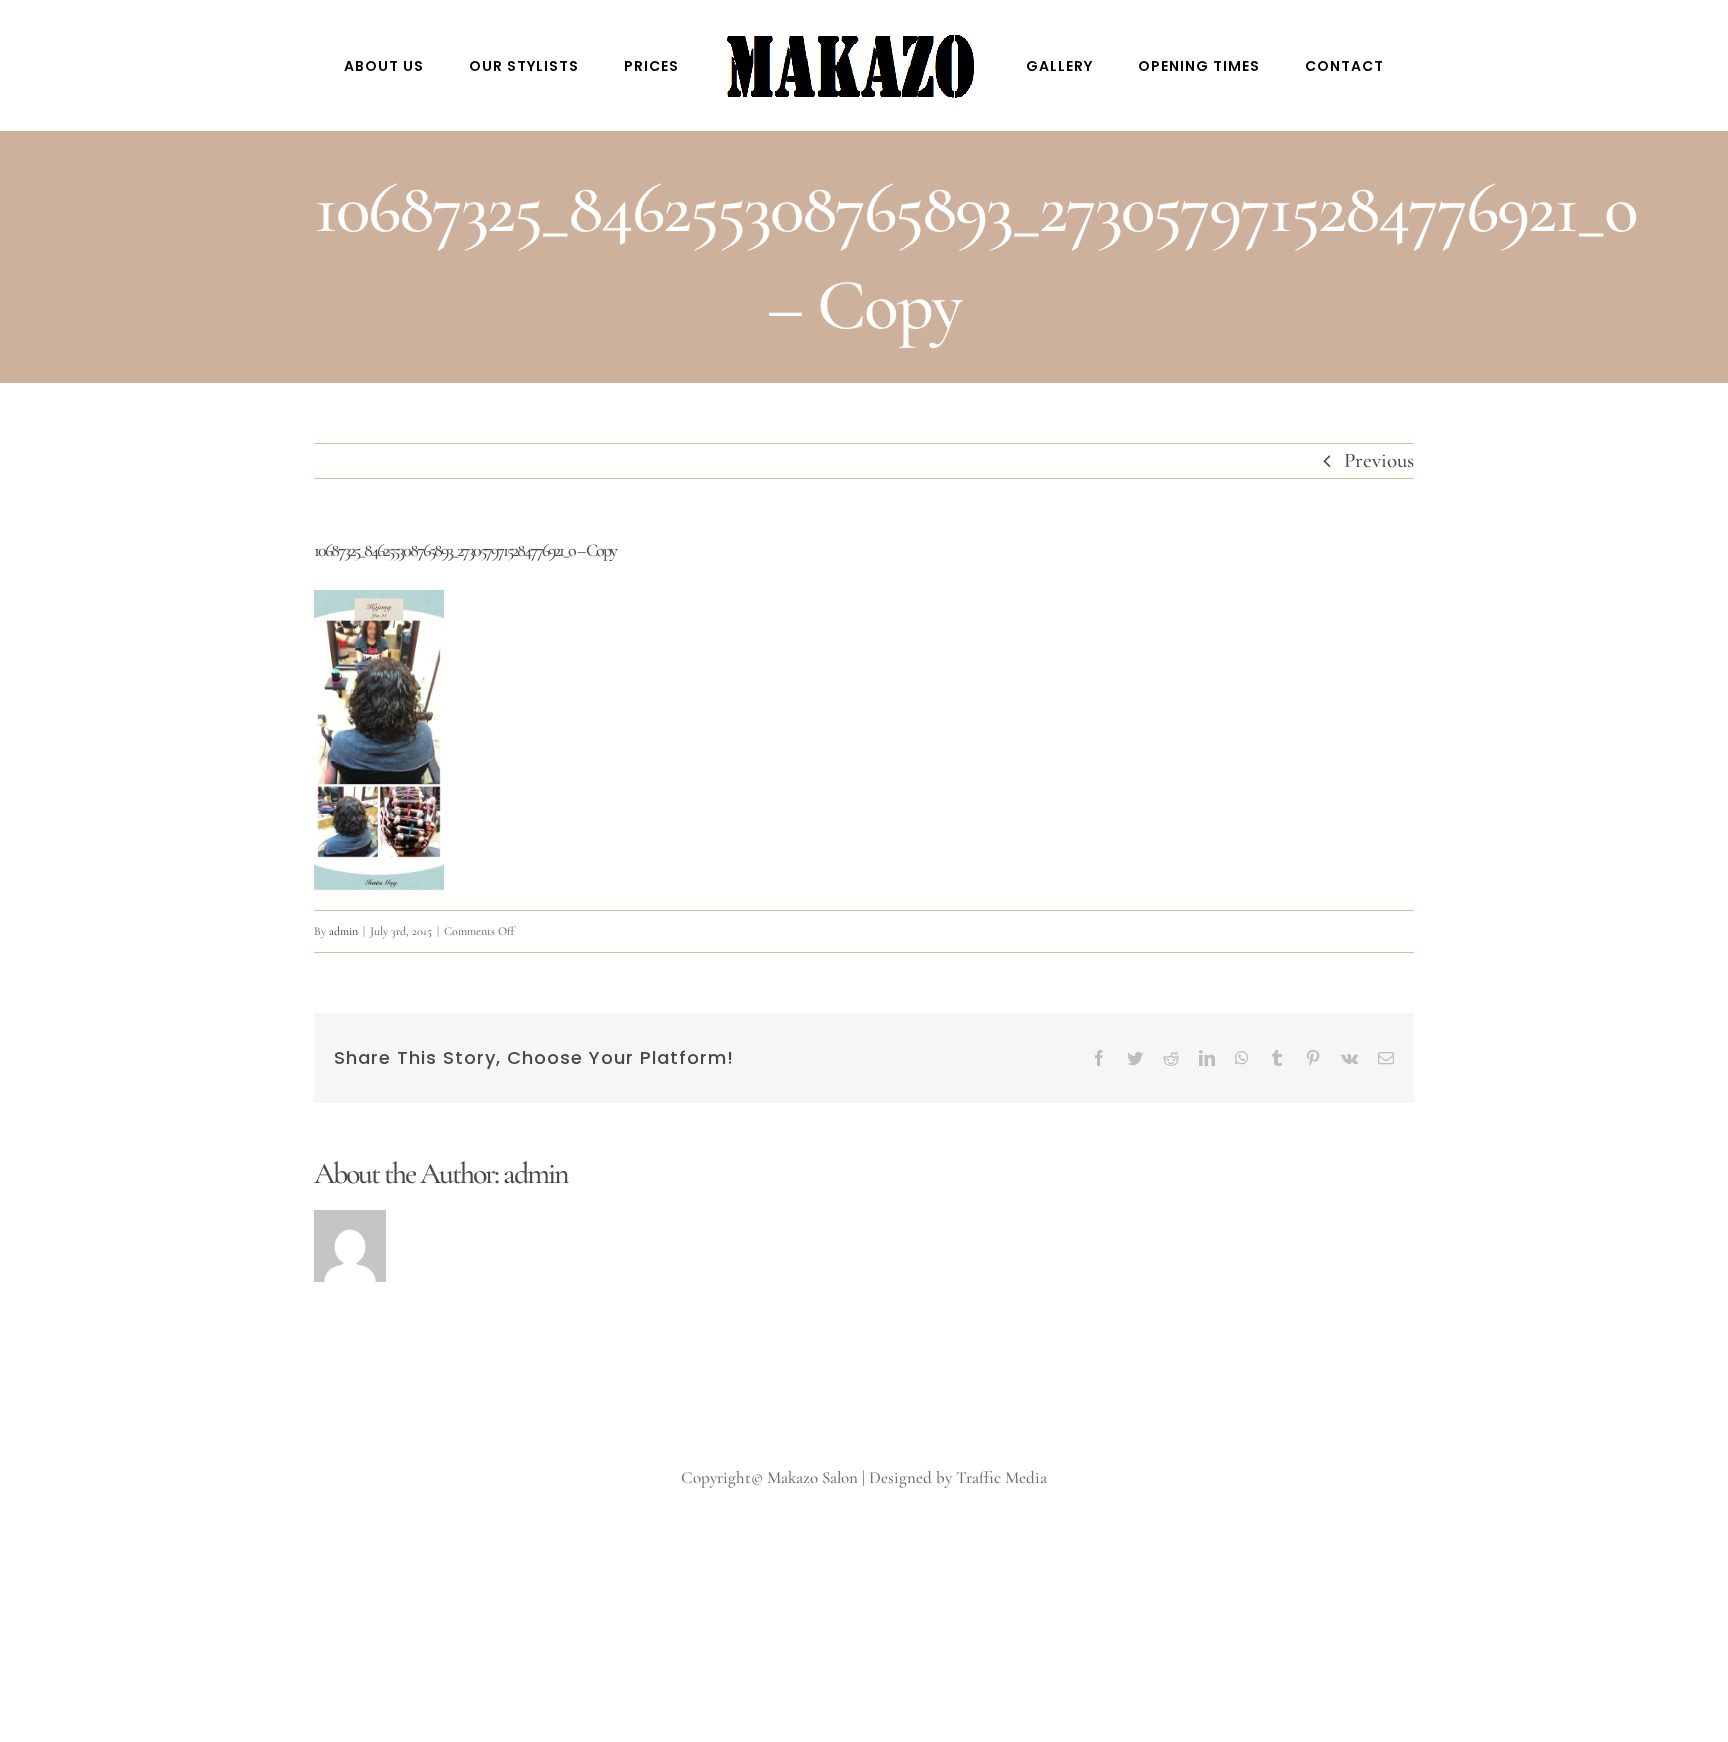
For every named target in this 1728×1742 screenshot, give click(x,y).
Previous (1379, 460)
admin (343, 931)
